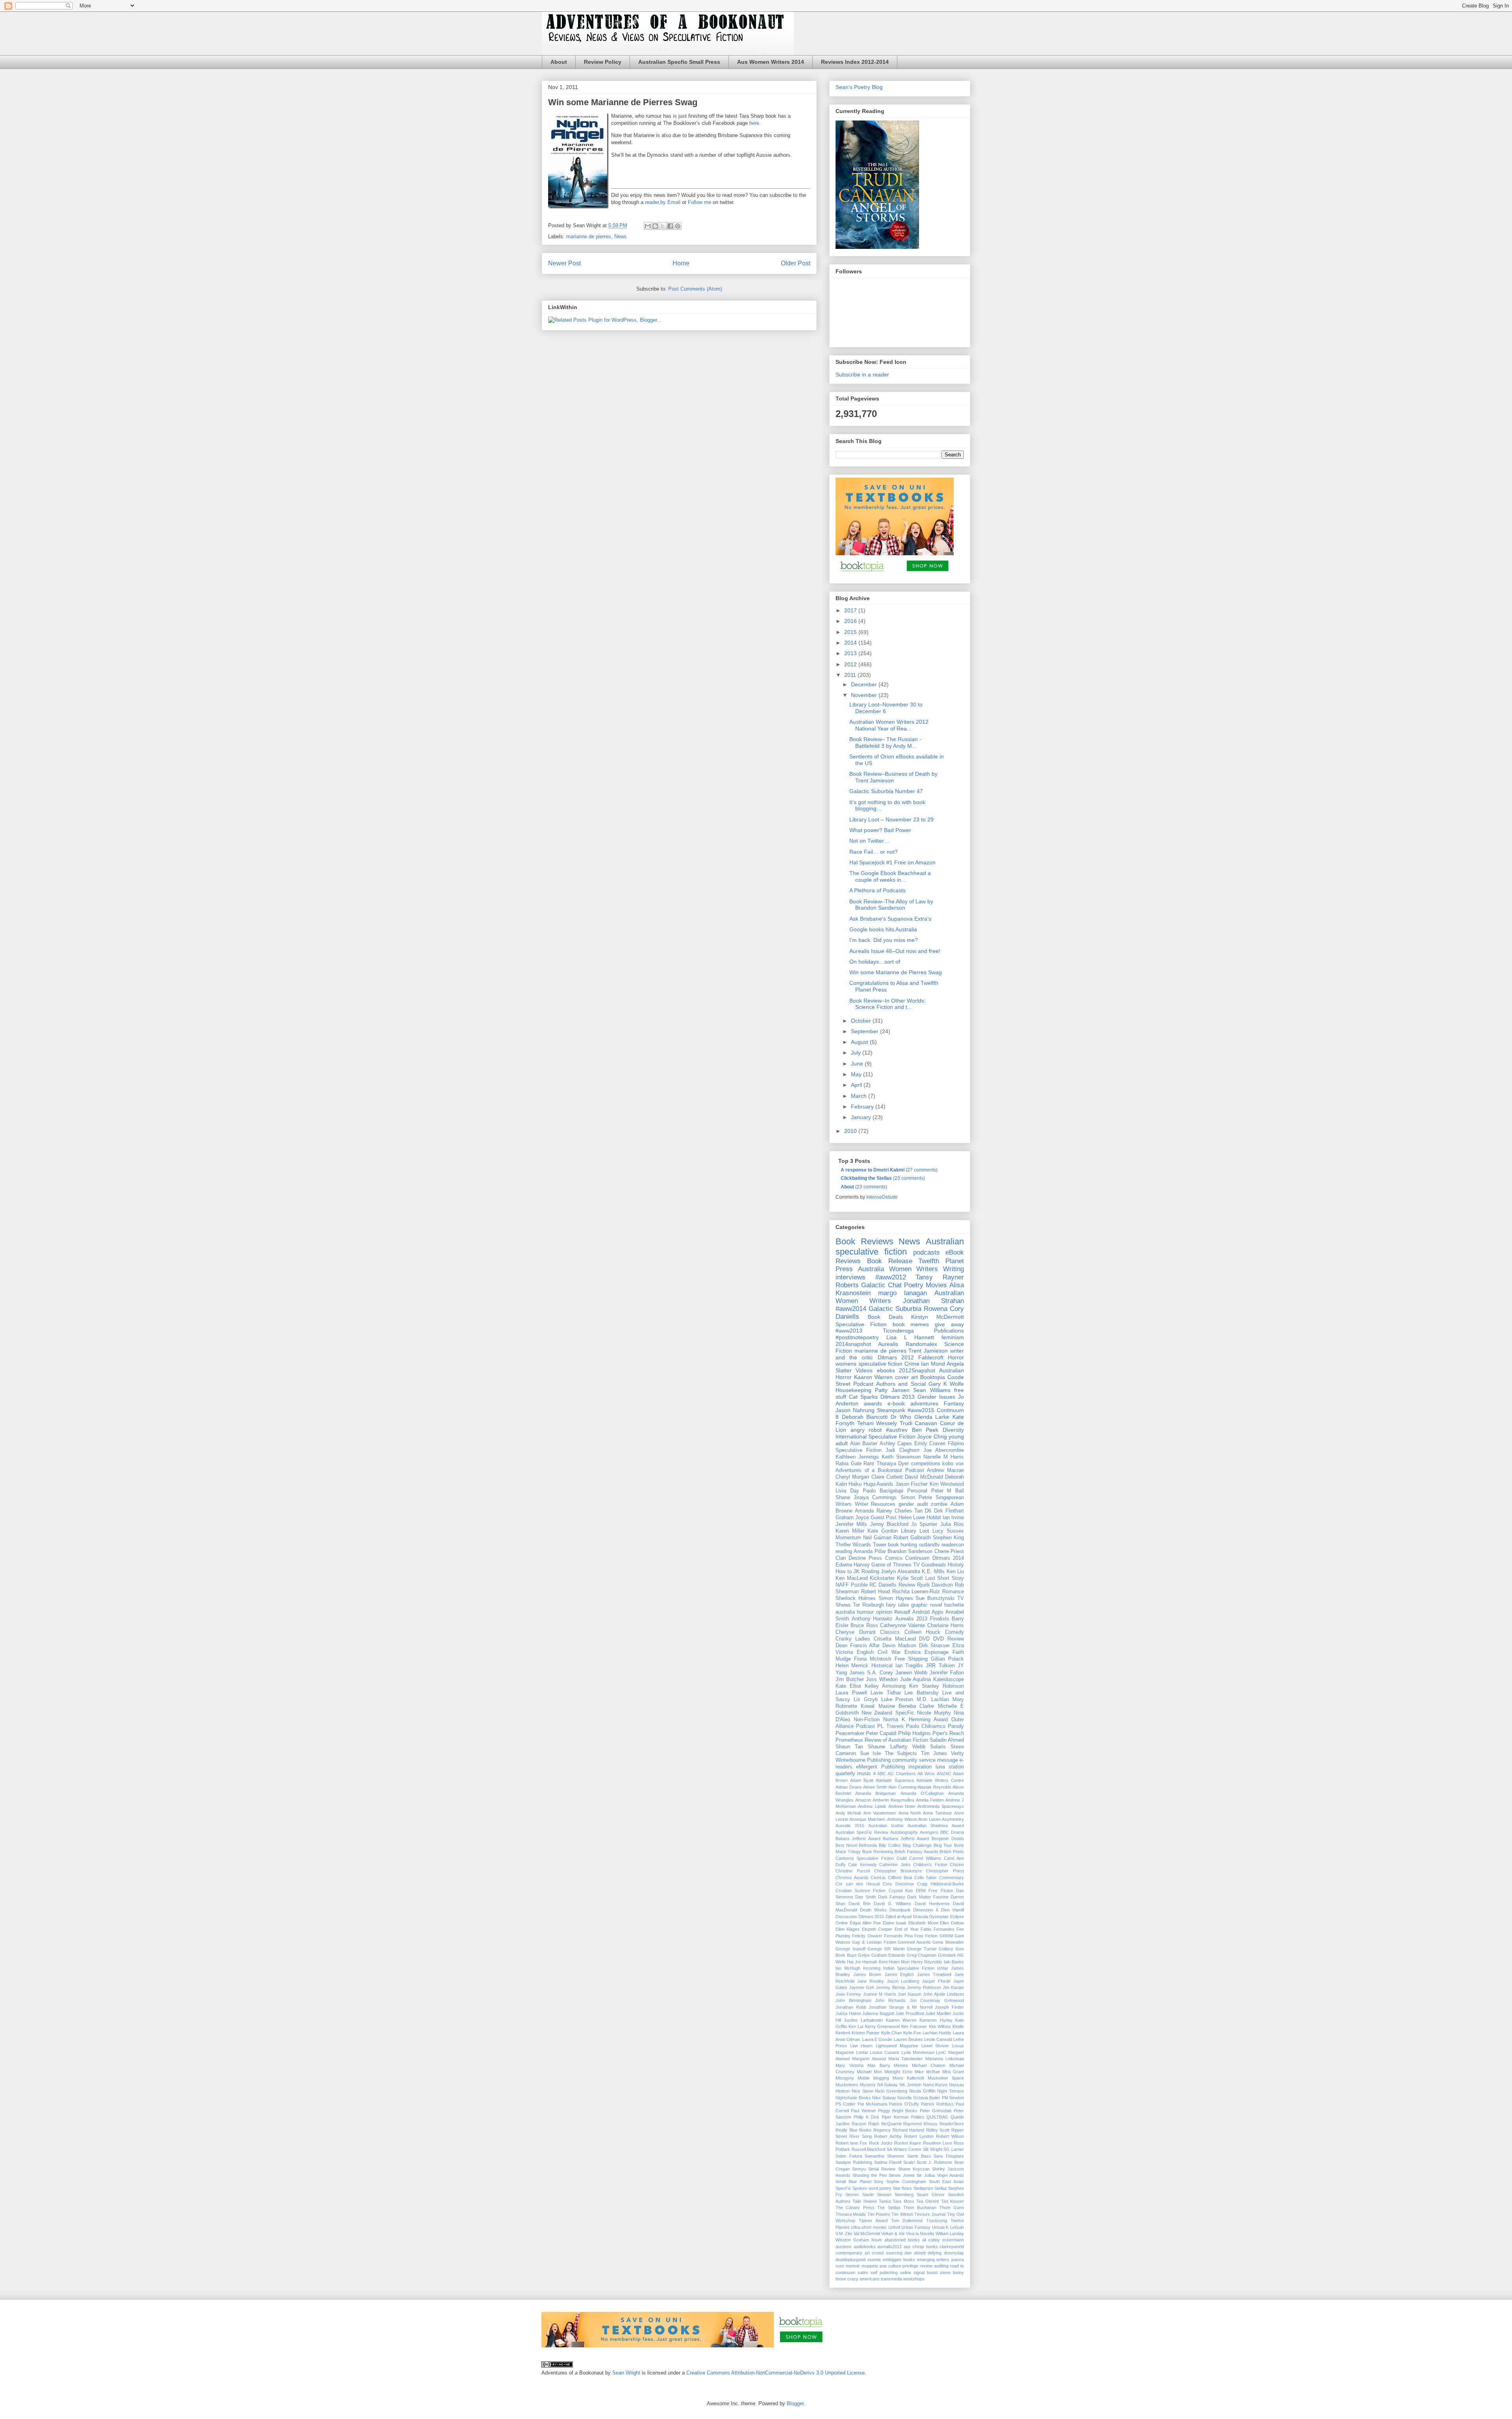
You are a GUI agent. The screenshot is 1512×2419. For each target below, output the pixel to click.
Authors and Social (901, 1384)
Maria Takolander (905, 2059)
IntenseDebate (882, 1197)
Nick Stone (863, 2091)
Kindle (958, 2026)
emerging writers (933, 2260)
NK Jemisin (910, 2085)
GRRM (946, 1936)
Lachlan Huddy (937, 2033)
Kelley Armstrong (885, 1686)
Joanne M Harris (880, 1994)
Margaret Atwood (869, 2059)
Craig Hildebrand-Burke (940, 1884)
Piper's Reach (948, 1733)
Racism (859, 2124)
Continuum (917, 1558)
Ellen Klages (848, 1929)
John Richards (890, 2000)
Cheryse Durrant (856, 1632)
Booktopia (933, 1377)
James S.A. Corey (871, 1673)
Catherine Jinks (895, 1865)
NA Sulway (888, 2085)
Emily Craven (930, 1444)
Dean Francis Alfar (858, 1646)
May (857, 1074)
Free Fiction (926, 1936)
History (956, 1565)
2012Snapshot (917, 1370)
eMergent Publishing (880, 1767)
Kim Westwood (947, 1484)
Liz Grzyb (866, 1700)
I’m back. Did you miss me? (884, 940)
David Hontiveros (932, 1904)
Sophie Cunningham (906, 2182)
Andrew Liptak (872, 1806)
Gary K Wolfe (946, 1384)
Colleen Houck (923, 1632)
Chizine (957, 1865)
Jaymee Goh (862, 1987)
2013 (851, 653)
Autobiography (904, 1832)
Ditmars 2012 (896, 1357)
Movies (936, 1285)
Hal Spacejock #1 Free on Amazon (892, 862)
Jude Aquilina (916, 1679)
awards (873, 1403)
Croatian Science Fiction (861, 1891)
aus (907, 2247)
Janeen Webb (911, 1673)
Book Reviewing (878, 1852)
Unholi (894, 2227)
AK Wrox (926, 1774)
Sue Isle (871, 1754)
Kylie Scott (910, 1578)
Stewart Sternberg (895, 2195)
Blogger (795, 2403)
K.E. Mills (933, 1572)
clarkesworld (952, 2247)
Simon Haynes (896, 1598)
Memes (901, 2065)
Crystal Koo (901, 1891)
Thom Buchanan (920, 2208)
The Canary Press (855, 2208)
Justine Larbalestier (863, 2020)
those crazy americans (858, 2279)
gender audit (913, 1504)
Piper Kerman (895, 2117)
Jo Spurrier (924, 1524)
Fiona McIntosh (873, 1659)
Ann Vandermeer (880, 1813)
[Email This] (648, 226)
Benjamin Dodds (948, 1839)
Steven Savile (859, 2195)
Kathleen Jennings (857, 1457)
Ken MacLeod (852, 1578)
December (865, 684)
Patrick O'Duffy (904, 2104)
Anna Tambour (937, 1813)
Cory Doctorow (898, 1884)
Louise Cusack (885, 2052)
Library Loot (915, 1531)
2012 (851, 664)
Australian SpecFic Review (862, 1832)
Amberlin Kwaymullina (893, 1800)
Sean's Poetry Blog (859, 87)
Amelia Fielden (930, 1800)
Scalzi (909, 2162)
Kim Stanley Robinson (937, 1686)
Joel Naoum (909, 1994)
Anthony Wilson (902, 1819)
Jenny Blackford (889, 1524)
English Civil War (879, 1652)
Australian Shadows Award (936, 1826)
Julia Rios (952, 1524)
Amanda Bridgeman (876, 1793)
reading (844, 1551)
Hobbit (934, 1518)
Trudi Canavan (919, 1423)
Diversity (953, 1430)
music (864, 1774)
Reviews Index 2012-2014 (855, 62)
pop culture (890, 2266)
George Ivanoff (850, 1949)
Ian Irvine (953, 1518)
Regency (882, 2130)
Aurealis (888, 1344)
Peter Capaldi (881, 1733)
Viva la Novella (920, 2234)
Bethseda (868, 1845)
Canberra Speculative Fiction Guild (871, 1858)
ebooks (886, 1370)
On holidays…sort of (875, 962)
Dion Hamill (952, 1910)
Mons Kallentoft (908, 2078)
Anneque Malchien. (867, 1819)
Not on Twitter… (869, 841)
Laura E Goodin (877, 2039)
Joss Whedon (882, 1679)
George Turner (922, 1949)
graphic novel (926, 1605)
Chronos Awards (852, 1878)
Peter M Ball (948, 1491)
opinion (884, 1612)
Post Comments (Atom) (695, 289)
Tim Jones (934, 1754)
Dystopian (939, 1917)
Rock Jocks (881, 2143)
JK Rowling (866, 1572)
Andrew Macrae (945, 1470)
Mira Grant (953, 2072)
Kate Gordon (883, 1531)
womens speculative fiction (869, 1364)
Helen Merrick (852, 1666)
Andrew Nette (902, 1806)
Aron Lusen (929, 1819)
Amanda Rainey (873, 1511)
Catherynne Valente (902, 1626)
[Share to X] (663, 226)
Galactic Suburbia (895, 1309)
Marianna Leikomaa (945, 2059)
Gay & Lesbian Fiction (874, 1942)
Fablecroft (931, 1357)
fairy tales (897, 1605)
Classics (890, 1632)
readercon (953, 1545)
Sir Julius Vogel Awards (940, 2175)
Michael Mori (869, 2072)
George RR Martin (886, 1949)
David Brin (859, 1904)
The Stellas (889, 2208)
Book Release (890, 1261)
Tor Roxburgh (868, 1605)
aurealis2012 (889, 2247)
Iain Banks (954, 1962)
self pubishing (884, 2273)
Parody (956, 1726)
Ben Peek (925, 1430)
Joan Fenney (848, 1994)
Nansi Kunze (935, 2085)
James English (899, 1974)
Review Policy (603, 62)
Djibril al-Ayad (899, 1917)
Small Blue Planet (853, 2182)
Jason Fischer (912, 1484)
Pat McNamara (872, 2104)
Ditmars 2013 (898, 1397)
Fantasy (954, 1403)
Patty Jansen (892, 1390)
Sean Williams (932, 1390)
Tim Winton (902, 2214)
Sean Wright (626, 2373)
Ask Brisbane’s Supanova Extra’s (890, 919)
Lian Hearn (862, 2046)
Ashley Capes (896, 1444)
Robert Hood (876, 1592)
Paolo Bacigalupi (883, 1491)
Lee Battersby (922, 1693)
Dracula (921, 1917)
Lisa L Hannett (910, 1337)
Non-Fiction (867, 1720)
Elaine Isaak (895, 1923)
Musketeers (847, 2085)
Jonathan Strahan (933, 1301)
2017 (851, 610)
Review (907, 1585)
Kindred (843, 2033)
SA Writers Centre (904, 2149)
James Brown (867, 1974)
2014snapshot (853, 1344)
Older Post (796, 263)
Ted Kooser (952, 2201)
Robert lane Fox (851, 2143)
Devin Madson (899, 1646)
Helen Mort (899, 1962)
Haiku (855, 1484)
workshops (914, 2279)
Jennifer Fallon (947, 1673)
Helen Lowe (912, 1518)
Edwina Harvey (853, 1565)
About (559, 62)
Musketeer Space (946, 2078)
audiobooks (865, 2247)
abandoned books (902, 2240)
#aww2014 (851, 1309)
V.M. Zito (844, 2234)
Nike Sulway (884, 2098)
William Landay (950, 2234)
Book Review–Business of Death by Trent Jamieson (893, 777)
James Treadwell (934, 1974)
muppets (870, 2266)
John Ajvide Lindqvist (943, 1994)
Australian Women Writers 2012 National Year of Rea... (889, 725)
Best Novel (846, 1845)
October (862, 1021)
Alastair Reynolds (934, 1787)
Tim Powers (879, 2214)
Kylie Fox (912, 2033)
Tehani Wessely (877, 1423)
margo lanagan (902, 1293)
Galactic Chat (881, 1285)
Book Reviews (864, 1241)
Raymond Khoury (920, 2124)
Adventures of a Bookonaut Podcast (880, 1470)
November (865, 695)
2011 (851, 675)
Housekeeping (853, 1390)
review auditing (934, 2266)
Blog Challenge (917, 1845)
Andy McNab (848, 1813)
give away (949, 1324)
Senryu (859, 2169)
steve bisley (952, 2273)
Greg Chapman (922, 1955)
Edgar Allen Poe (865, 1923)
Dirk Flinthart (949, 1511)
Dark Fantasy (892, 1897)
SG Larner (954, 2149)
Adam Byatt (862, 1780)
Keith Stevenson (901, 1457)
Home (681, 263)
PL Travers (890, 1726)
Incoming (872, 1968)
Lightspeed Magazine (897, 2046)
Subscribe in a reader (862, 374)
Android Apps (928, 1612)
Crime (912, 1364)
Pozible (859, 1585)
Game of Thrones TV (895, 1565)
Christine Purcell (853, 1871)
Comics (894, 1558)
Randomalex (921, 1344)
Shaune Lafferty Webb (896, 1747)
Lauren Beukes (908, 2039)
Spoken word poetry (872, 2188)
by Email (670, 202)
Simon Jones (902, 2175)
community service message (925, 1760)
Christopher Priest (945, 1871)
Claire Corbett (887, 1477)
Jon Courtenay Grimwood (937, 2000)
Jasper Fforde (936, 1981)
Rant (869, 1464)
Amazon (863, 1800)
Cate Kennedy (862, 1865)
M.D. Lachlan (933, 1700)
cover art (906, 1377)
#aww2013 (849, 1331)
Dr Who (901, 1417)
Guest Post (884, 1518)
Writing (953, 1269)
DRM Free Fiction (935, 1891)
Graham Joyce (852, 1518)
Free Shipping (911, 1659)
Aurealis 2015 (850, 1826)
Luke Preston (897, 1700)
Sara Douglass (949, 2156)
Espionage (937, 1652)
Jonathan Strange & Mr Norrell (901, 2007)
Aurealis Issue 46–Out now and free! (895, 951)
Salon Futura (849, 2156)
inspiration (920, 1767)
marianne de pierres (589, 236)
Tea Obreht (927, 2201)
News (621, 236)
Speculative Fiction (861, 1324)
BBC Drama (952, 1832)
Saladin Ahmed (947, 1740)
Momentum (848, 1538)
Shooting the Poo (870, 2175)
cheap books (925, 2247)
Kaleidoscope (949, 1679)
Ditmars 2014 (948, 1558)
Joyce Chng (932, 1437)
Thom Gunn (952, 2208)
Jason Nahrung (855, 1410)
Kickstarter (882, 1578)
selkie (906, 2273)
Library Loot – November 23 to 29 (891, 819)
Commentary (951, 1878)
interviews (850, 1277)
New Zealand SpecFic (888, 1713)
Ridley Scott (938, 2130)
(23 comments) (883, 1178)
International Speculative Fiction (876, 1437)
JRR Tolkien (940, 1666)
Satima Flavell (888, 2162)
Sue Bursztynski (935, 1598)
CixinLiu (878, 1878)
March (860, 1096)
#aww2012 (891, 1277)
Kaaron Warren (873, 1377)
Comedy (954, 1632)
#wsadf (902, 1612)
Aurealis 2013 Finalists (922, 1619)
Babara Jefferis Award (858, 1839)
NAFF (842, 1585)
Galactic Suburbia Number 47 (886, 791)
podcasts (926, 1252)
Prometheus (849, 1740)
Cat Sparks (863, 1397)
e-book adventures (913, 1403)
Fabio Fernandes (937, 1929)
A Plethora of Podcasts (877, 890)
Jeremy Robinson (924, 1987)
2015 (851, 632)
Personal (917, 1491)
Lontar (862, 2052)
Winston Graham (852, 2240)
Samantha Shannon (884, 2156)
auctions (844, 2247)
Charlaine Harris (946, 1626)
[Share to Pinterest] (678, 226)
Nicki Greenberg (891, 2091)
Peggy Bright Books (898, 2111)
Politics (918, 2117)
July (857, 1053)
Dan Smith (865, 1897)
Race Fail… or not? (874, 852)
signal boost (926, 2273)
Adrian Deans (849, 1787)
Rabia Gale (849, 1464)
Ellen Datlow (952, 1923)
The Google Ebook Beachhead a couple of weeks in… (890, 876)
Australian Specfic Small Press (679, 62)
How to (844, 1572)
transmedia (891, 2279)
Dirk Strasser (935, 1646)
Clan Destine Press (859, 1558)
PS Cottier (846, 2104)
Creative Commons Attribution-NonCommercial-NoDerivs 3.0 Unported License (775, 2373)
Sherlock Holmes (856, 1598)
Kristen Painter (866, 2033)
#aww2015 (921, 1410)
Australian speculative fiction (900, 1247)
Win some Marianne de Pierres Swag (896, 972)
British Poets (952, 1852)
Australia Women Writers (898, 1269)
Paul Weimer (863, 2111)
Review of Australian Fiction (896, 1740)
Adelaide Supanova (895, 1780)
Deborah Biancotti (865, 1417)
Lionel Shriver (935, 2046)
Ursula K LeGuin (948, 2227)
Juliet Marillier (938, 2013)
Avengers (929, 1832)
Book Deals (885, 1317)
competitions (926, 1464)
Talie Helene (864, 2201)
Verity (957, 1754)
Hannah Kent (875, 1962)
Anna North (910, 1813)
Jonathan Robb (851, 2007)
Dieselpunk (900, 1910)
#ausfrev (897, 1430)
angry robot (866, 1430)
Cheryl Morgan (852, 1477)
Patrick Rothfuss (937, 2104)
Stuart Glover (930, 2195)
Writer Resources (875, 1504)
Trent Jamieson (928, 1351)
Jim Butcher (850, 1679)
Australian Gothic (886, 1826)
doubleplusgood (850, 2260)
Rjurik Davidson (935, 1585)
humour (865, 1612)
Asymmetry (953, 1819)
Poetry (914, 1285)
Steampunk (891, 1410)
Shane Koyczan (914, 2169)
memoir (853, 2266)
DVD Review (949, 1639)
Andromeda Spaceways (941, 1806)
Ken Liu (955, 1572)
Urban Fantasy (916, 2227)
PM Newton (953, 2098)
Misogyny (845, 2078)
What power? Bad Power (880, 830)
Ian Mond (933, 1364)
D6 (928, 1511)
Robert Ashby (888, 2136)
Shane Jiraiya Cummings (866, 1498)
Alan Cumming (902, 1787)
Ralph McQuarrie (885, 2124)
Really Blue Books (853, 2130)
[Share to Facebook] (670, 226)
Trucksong (937, 2221)
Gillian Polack (947, 1659)
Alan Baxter (864, 1444)
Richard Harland (909, 2130)
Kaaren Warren (901, 2020)
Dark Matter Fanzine (928, 1897)
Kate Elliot (848, 1686)
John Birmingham (853, 2000)
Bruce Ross (864, 1626)
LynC (941, 2052)
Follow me (699, 202)
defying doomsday (946, 2253)
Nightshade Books (853, 2098)
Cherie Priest (949, 1551)
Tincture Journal (930, 2214)
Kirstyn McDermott (938, 1317)
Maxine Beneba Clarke (906, 1706)
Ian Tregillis (909, 1666)
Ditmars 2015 (871, 1917)
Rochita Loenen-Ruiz (916, 1592)
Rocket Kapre (908, 2143)
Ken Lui (856, 2026)
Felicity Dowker (867, 1936)
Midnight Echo (898, 2072)
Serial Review (882, 2169)
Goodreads (934, 1565)
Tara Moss (903, 2201)
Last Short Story (945, 1578)
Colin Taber (926, 1878)
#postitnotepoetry (857, 1337)
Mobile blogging (873, 2078)
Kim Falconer (914, 2026)
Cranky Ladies (853, 1639)
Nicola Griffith (922, 2091)
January (862, 1117)
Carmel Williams (925, 1858)
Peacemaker (850, 1733)
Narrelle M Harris (944, 1457)
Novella (904, 2098)
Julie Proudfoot (910, 2013)
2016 (851, 621)
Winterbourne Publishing (863, 1760)
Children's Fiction (930, 1865)
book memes (911, 1324)
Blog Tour (943, 1845)
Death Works (873, 1910)
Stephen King (948, 1538)
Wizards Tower (869, 1545)
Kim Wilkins (940, 2026)
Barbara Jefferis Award (906, 1839)
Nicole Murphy (934, 1713)
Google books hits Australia (883, 929)
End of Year (907, 1929)
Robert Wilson (950, 2136)
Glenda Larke (932, 1417)
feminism (953, 1337)
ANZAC (944, 1774)
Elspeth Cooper (877, 1929)
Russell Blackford (869, 2149)
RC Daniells (883, 1585)
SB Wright (933, 2149)
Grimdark (947, 1955)
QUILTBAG (937, 2117)
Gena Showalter (948, 1942)
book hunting (902, 1545)
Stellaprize (923, 2188)
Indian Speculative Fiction (909, 1968)
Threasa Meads (851, 2214)
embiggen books (899, 2260)
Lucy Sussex (948, 1531)
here (754, 123)
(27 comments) (889, 1170)
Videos (864, 1370)
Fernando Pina (898, 1936)
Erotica (913, 1652)
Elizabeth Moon (923, 1923)
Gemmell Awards (914, 1942)
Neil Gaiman (877, 1538)
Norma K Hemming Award (915, 1720)
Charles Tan (909, 1511)
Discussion (846, 1917)
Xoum (876, 2240)
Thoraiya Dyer (893, 1464)
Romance (953, 1592)
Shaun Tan (849, 1747)
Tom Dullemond (907, 2221)
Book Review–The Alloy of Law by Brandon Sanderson (891, 905)
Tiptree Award (873, 2221)
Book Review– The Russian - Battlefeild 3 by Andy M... (885, 742)
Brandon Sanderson (910, 1551)
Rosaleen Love (938, 2143)
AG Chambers (901, 1774)
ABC (882, 1774)
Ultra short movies (869, 2227)
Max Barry (879, 2065)
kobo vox (953, 1464)
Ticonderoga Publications (924, 1331)
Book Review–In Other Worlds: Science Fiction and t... (888, 1004)
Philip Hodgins (914, 1733)
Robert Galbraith (912, 1538)
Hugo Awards (878, 1484)
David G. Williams (893, 1904)
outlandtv (929, 1545)
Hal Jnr (854, 1962)
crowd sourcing (887, 2253)
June (858, 1064)
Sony (879, 2182)
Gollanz (946, 1949)
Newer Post (564, 263)
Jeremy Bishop (890, 1987)
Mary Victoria (850, 2065)
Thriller (843, 1545)
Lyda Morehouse (918, 2052)
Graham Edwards (888, 1955)
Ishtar (943, 1968)
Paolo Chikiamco (926, 1726)
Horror (956, 1357)
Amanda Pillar (870, 1551)
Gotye (864, 1955)
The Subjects (901, 1754)
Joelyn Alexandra (901, 1572)
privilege (910, 2266)
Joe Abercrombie (944, 1450)
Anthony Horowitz (872, 1619)
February (863, 1107)
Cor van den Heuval (858, 1884)
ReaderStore (952, 2124)
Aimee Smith (875, 1787)
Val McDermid (867, 2234)
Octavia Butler (927, 2098)
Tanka (885, 2201)
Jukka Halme (848, 2013)
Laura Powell (851, 1693)
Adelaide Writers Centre (940, 1780)
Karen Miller (850, 1531)
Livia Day (847, 1491)
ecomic (874, 2260)
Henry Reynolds (927, 1962)
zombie (939, 1504)
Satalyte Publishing (854, 2162)
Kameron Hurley (936, 2020)
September (865, 1031)
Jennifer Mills (851, 1524)
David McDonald (924, 1477)
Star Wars (902, 2188)
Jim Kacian (953, 1987)
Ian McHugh (848, 1968)
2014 (851, 643)
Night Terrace (951, 2091)
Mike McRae (927, 2072)
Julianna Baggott (878, 2013)
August (860, 1042)
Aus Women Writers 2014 (771, 62)
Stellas (941, 2188)
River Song (861, 2136)
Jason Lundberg (903, 1981)
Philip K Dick (867, 2117)
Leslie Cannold (938, 2039)
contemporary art (853, 2253)
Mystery (868, 2085)
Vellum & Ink (893, 2234)
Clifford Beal (900, 1878)
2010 (851, 1131)
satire (863, 2273)
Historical (882, 1666)
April (857, 1085)
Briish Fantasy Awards (916, 1852)
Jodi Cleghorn (902, 1450)
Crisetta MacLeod (895, 1639)
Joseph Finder (949, 2007)
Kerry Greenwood (882, 2026)
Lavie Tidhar (886, 1693)
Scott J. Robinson (934, 2162)
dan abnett (915, 2253)
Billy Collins (890, 1845)
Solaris (938, 1747)
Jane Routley (871, 1981)
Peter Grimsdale (936, 2111)
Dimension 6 (926, 1910)
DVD (924, 1639)
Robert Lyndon (919, 2136)
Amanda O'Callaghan (922, 1793)
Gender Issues (936, 1397)
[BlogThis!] (655, 226)
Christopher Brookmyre (898, 1871)
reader (652, 202)
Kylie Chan (892, 2033)
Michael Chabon (929, 2065)
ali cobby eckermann (943, 2240)
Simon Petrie (916, 1498)
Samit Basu (919, 2156)
